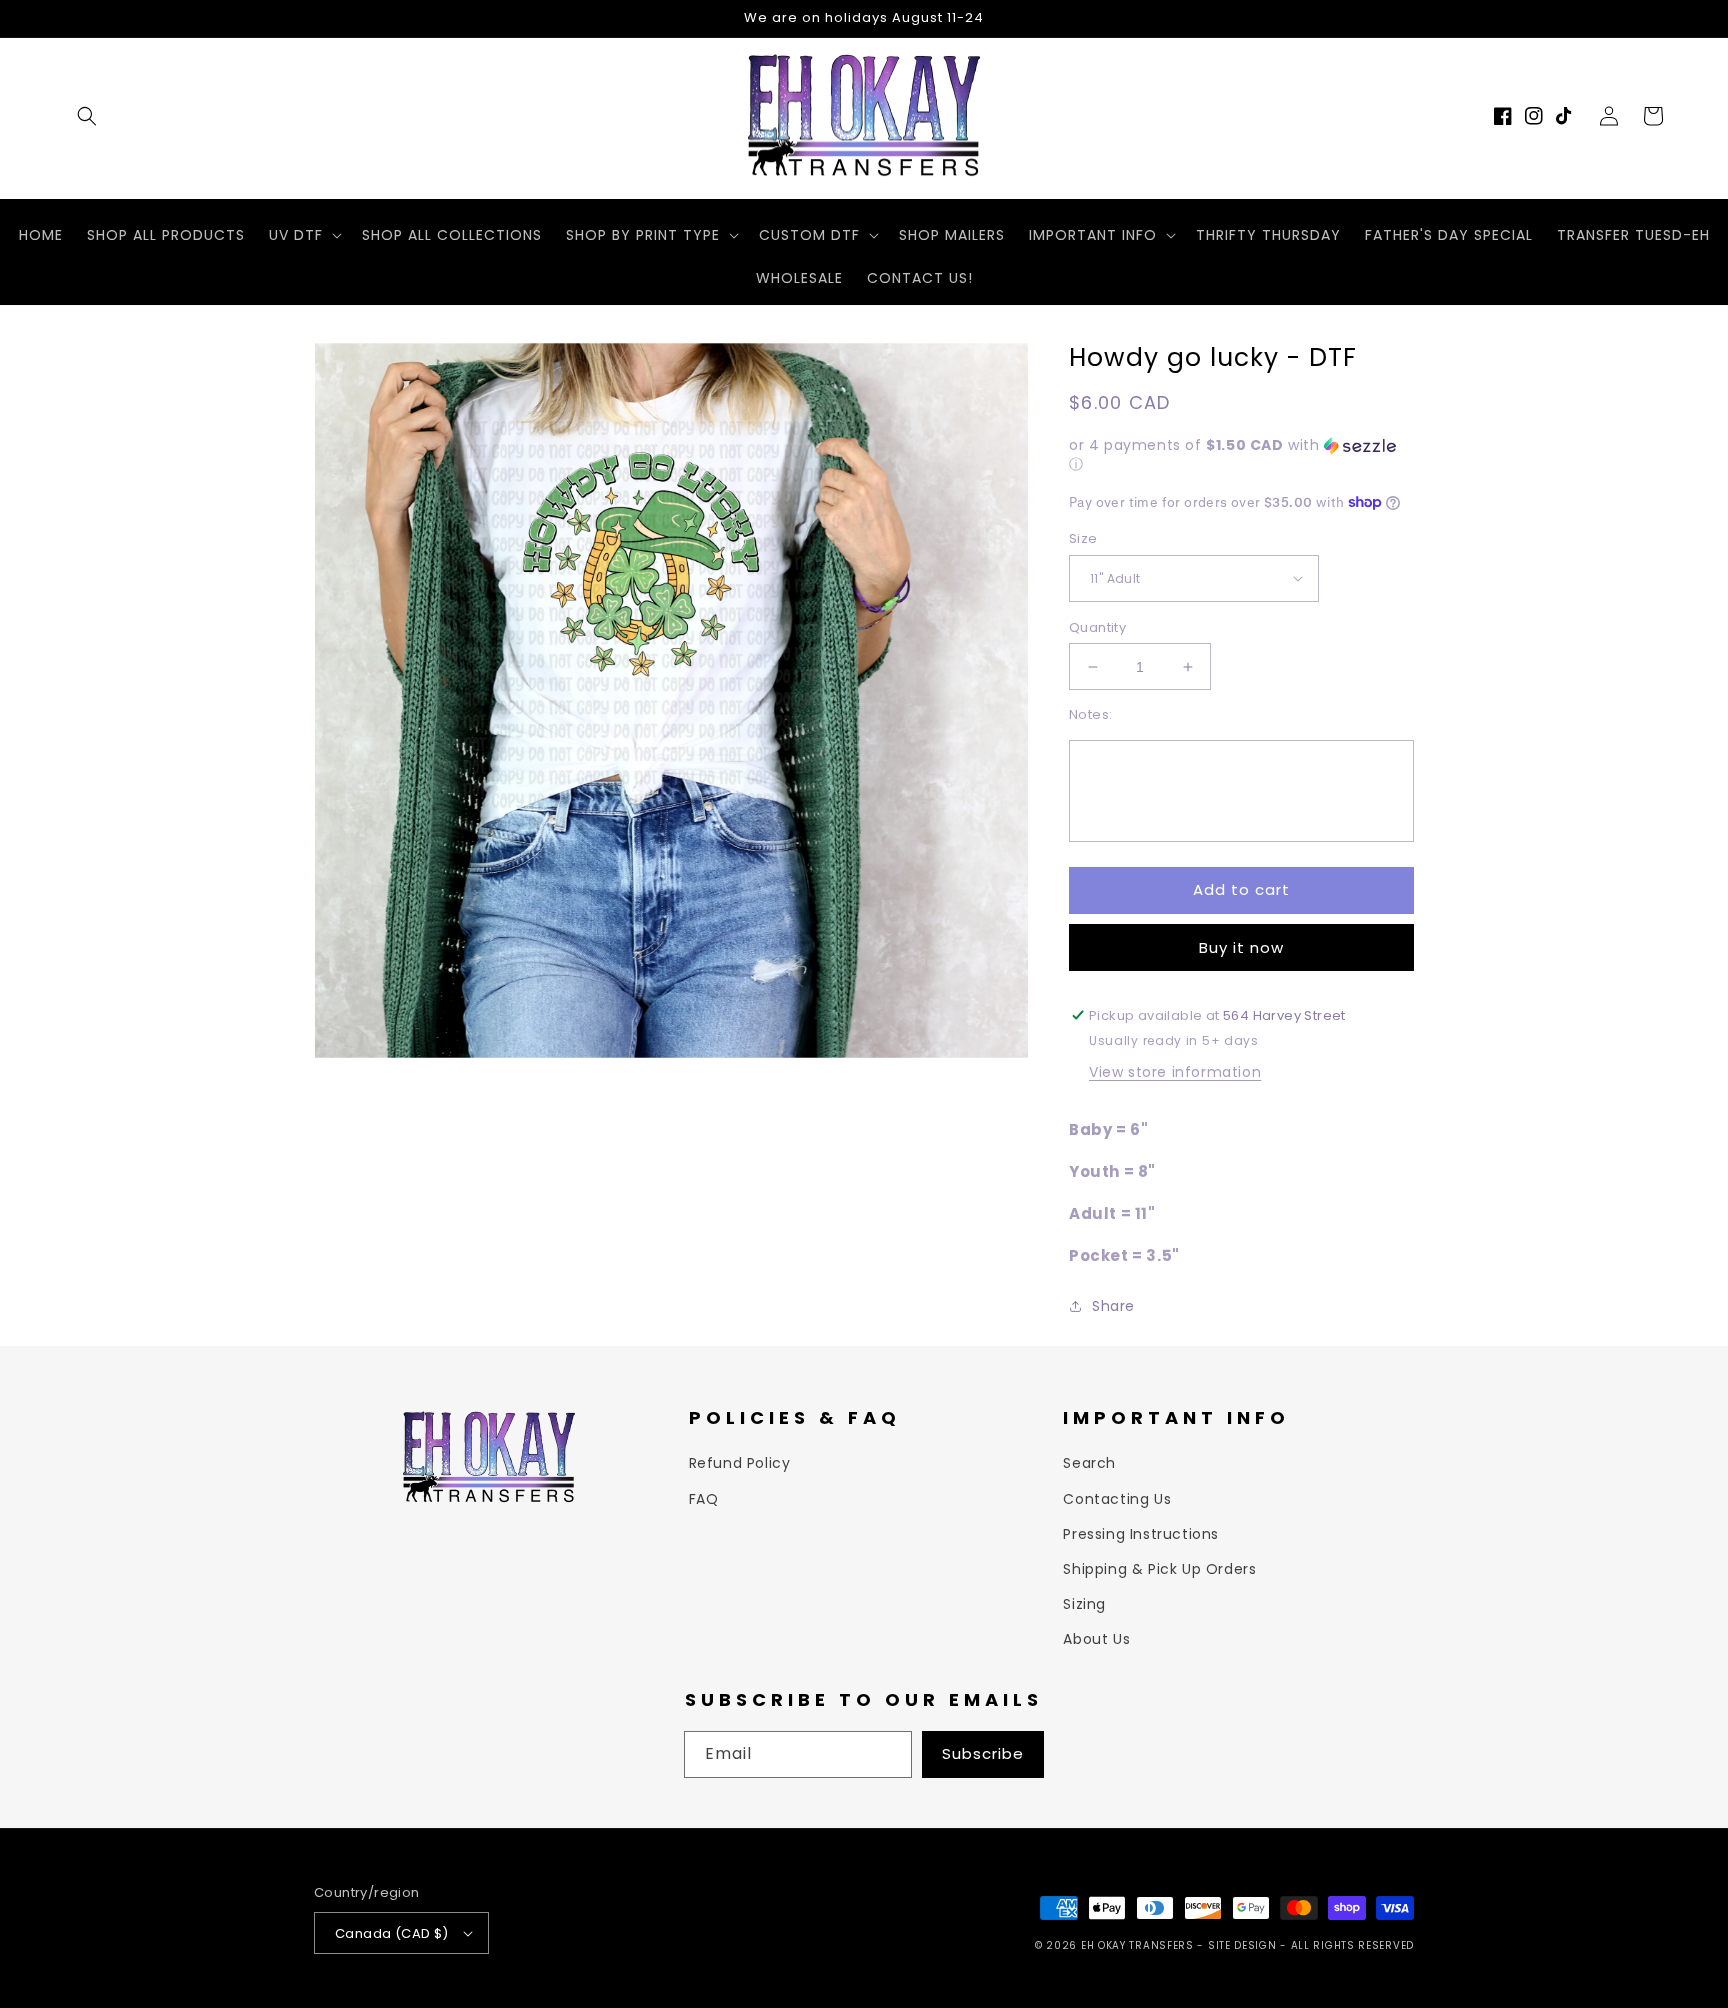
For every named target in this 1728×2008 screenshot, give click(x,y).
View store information (1175, 1072)
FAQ (704, 1499)
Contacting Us (1117, 1499)
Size (1083, 538)
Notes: (1090, 714)
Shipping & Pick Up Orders (1159, 1569)
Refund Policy (740, 1463)
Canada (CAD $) (392, 1933)
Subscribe (983, 1753)
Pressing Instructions (1141, 1534)
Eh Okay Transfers (1137, 1945)
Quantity (1097, 627)
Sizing (1084, 1604)
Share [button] (1113, 1306)
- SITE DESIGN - (1243, 1945)
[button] (87, 116)
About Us (1096, 1639)
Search (1089, 1463)
